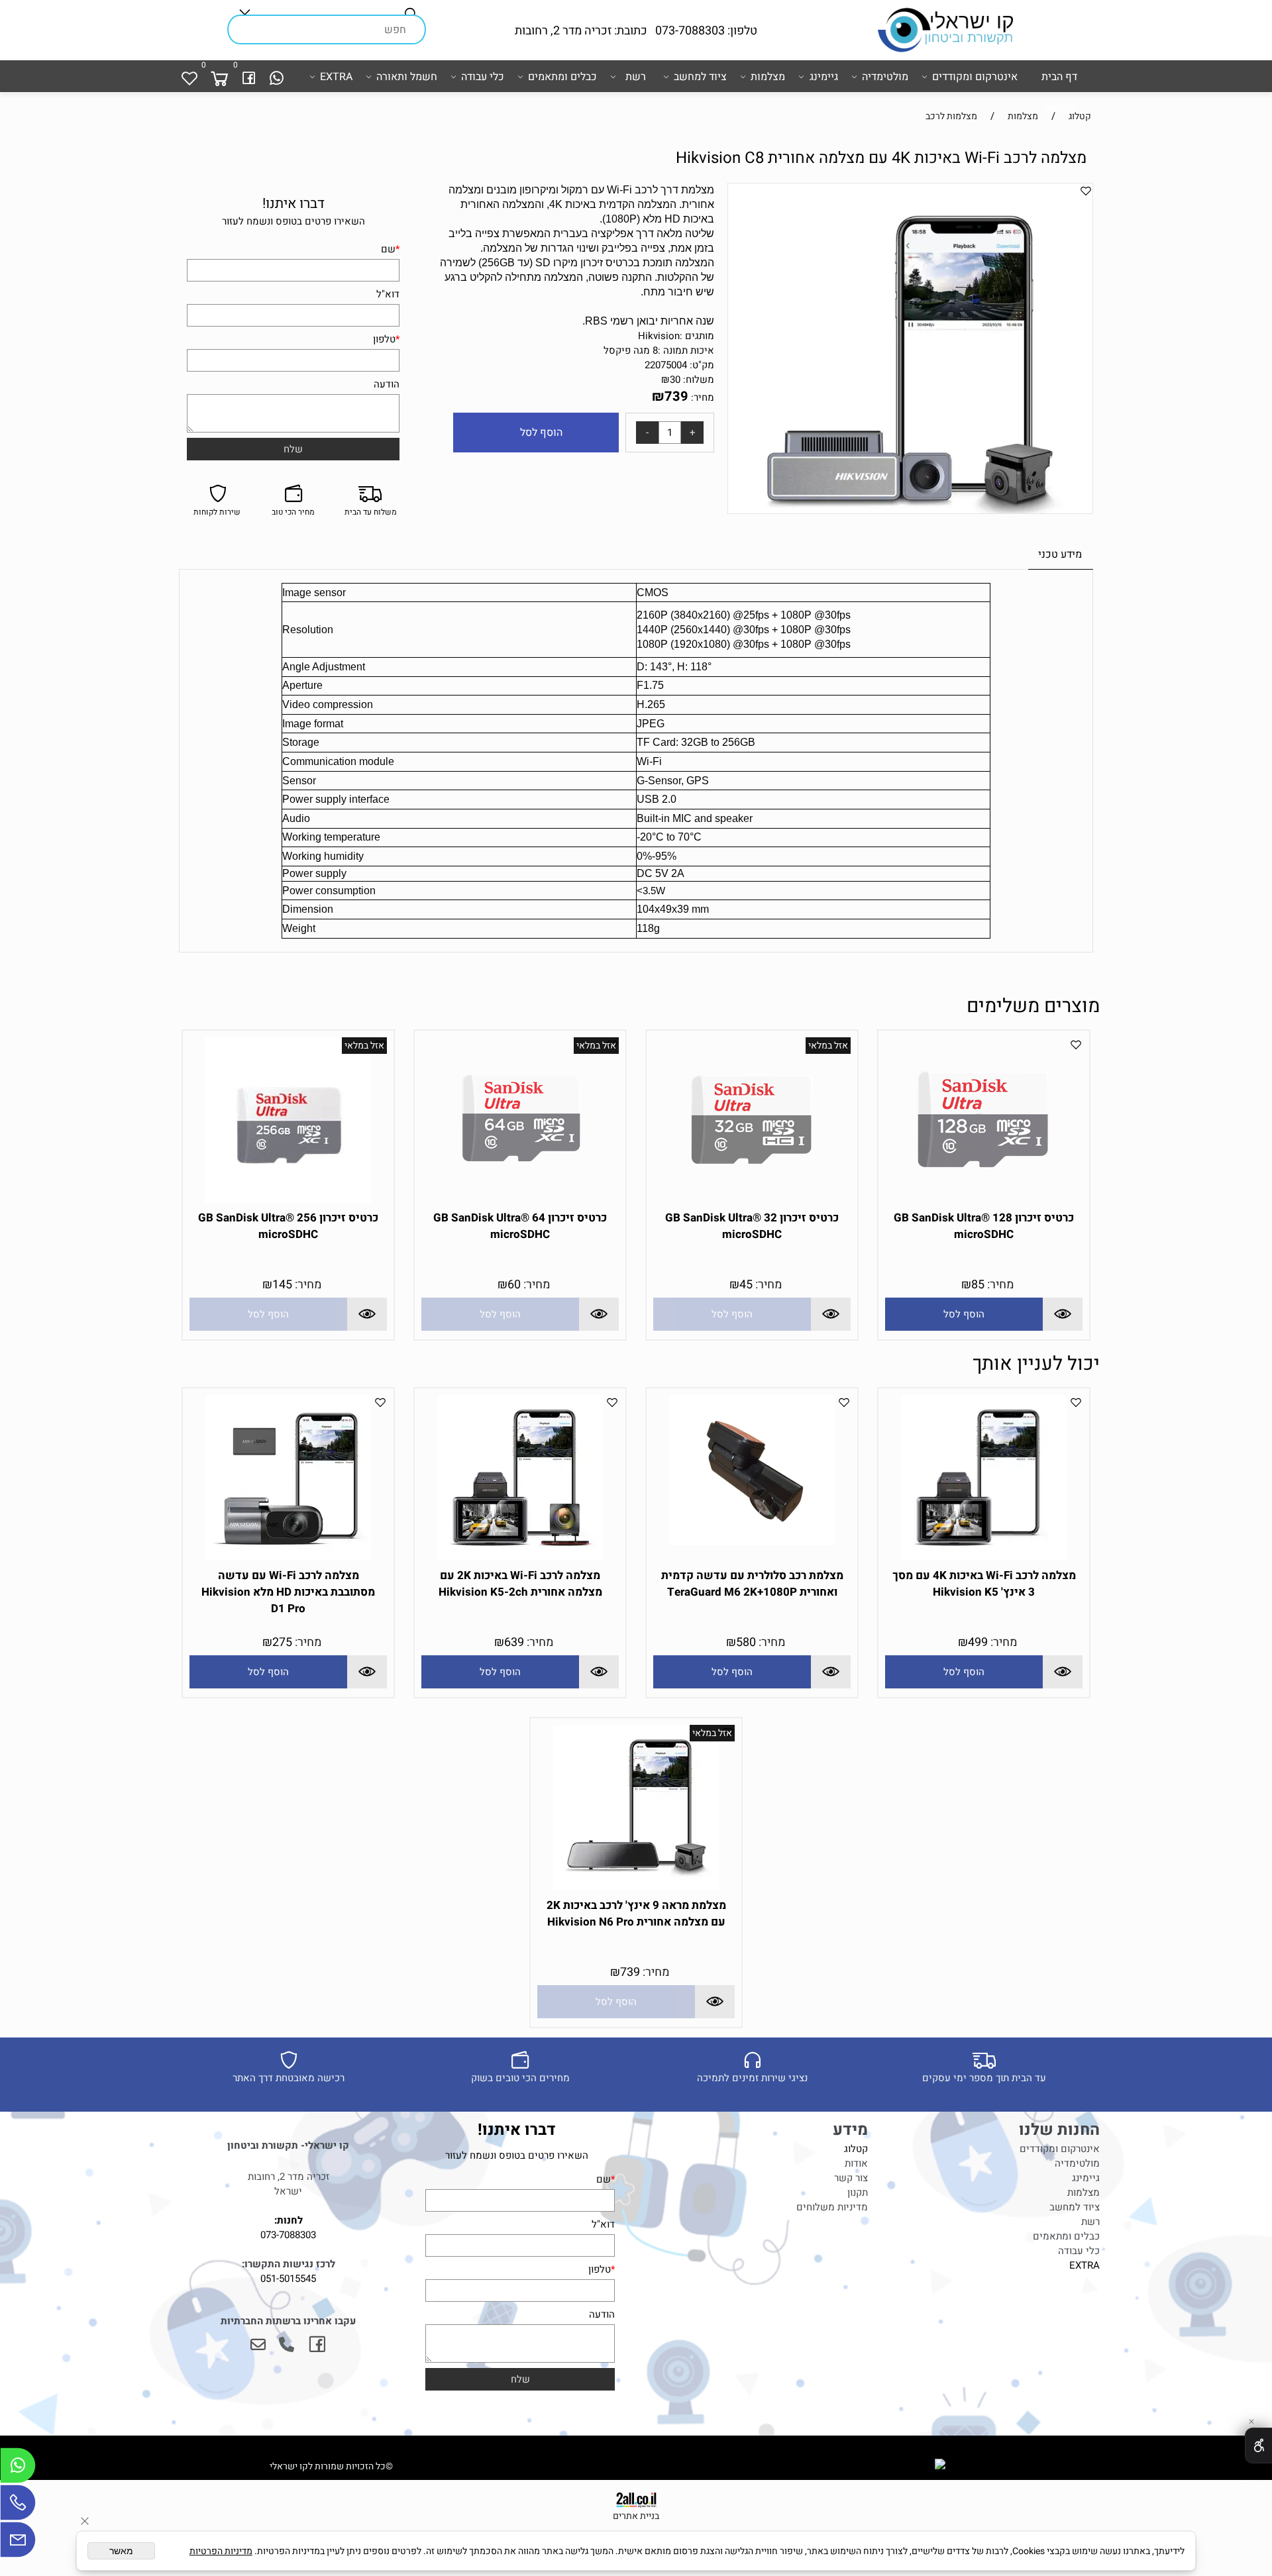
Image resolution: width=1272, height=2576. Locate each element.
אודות (856, 2163)
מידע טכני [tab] (1060, 554)
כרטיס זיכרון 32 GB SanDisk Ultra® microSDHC (752, 1226)
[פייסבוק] (249, 77)
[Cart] (219, 77)
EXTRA (336, 77)
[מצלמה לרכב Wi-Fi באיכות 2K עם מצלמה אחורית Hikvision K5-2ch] (520, 1557)
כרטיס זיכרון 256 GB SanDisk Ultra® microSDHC (288, 1226)
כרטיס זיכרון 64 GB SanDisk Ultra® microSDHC (520, 1226)
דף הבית (1059, 77)
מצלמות (768, 77)
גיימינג (824, 77)
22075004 (666, 365)
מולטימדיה (885, 77)
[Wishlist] (189, 77)
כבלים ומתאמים (562, 77)
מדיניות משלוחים (832, 2207)
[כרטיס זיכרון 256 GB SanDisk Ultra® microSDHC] (288, 1200)
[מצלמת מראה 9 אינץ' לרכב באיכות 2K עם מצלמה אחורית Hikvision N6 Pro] (636, 1887)
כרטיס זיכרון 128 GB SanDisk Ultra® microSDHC (984, 1226)
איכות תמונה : (686, 350)
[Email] (18, 2543)
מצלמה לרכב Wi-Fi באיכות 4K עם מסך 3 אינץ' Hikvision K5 (984, 1584)
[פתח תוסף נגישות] (1258, 2446)
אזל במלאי (828, 1046)
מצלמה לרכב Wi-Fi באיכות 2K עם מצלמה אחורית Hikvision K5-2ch (520, 1584)
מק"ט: (702, 365)
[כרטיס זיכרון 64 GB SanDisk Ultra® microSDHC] (520, 1200)
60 (514, 1285)
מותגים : (697, 336)
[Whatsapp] (277, 77)
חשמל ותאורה (407, 77)
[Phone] (18, 2506)
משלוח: (699, 380)
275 (282, 1642)
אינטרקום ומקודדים (975, 77)
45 (746, 1285)
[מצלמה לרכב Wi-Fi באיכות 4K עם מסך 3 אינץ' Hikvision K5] (984, 1557)
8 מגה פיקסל (631, 350)
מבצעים (1060, 108)
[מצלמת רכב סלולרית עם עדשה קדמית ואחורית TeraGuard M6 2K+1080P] (752, 1542)
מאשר (121, 2551)
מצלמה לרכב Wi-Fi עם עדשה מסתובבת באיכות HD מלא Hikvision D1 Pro (288, 1592)
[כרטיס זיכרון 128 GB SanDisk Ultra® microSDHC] (984, 1200)
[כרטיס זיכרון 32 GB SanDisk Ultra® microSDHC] (752, 1200)
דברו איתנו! (293, 204)
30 (675, 380)
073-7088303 (288, 2235)
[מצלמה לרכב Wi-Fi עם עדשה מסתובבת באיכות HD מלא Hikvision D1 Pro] (288, 1557)
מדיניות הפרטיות (221, 2551)
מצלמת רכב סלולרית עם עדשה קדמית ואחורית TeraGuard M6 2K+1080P (752, 1584)
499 (978, 1642)
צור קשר (851, 2178)
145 (282, 1285)
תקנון (858, 2192)
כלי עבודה (483, 77)
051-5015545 (288, 2279)
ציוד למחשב (700, 77)
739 (676, 396)
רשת (636, 77)
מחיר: (701, 397)
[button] (964, 1314)
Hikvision (659, 336)
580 (746, 1642)
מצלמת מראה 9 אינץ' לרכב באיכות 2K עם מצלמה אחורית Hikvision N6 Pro (636, 1914)
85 (978, 1285)
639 (514, 1642)
